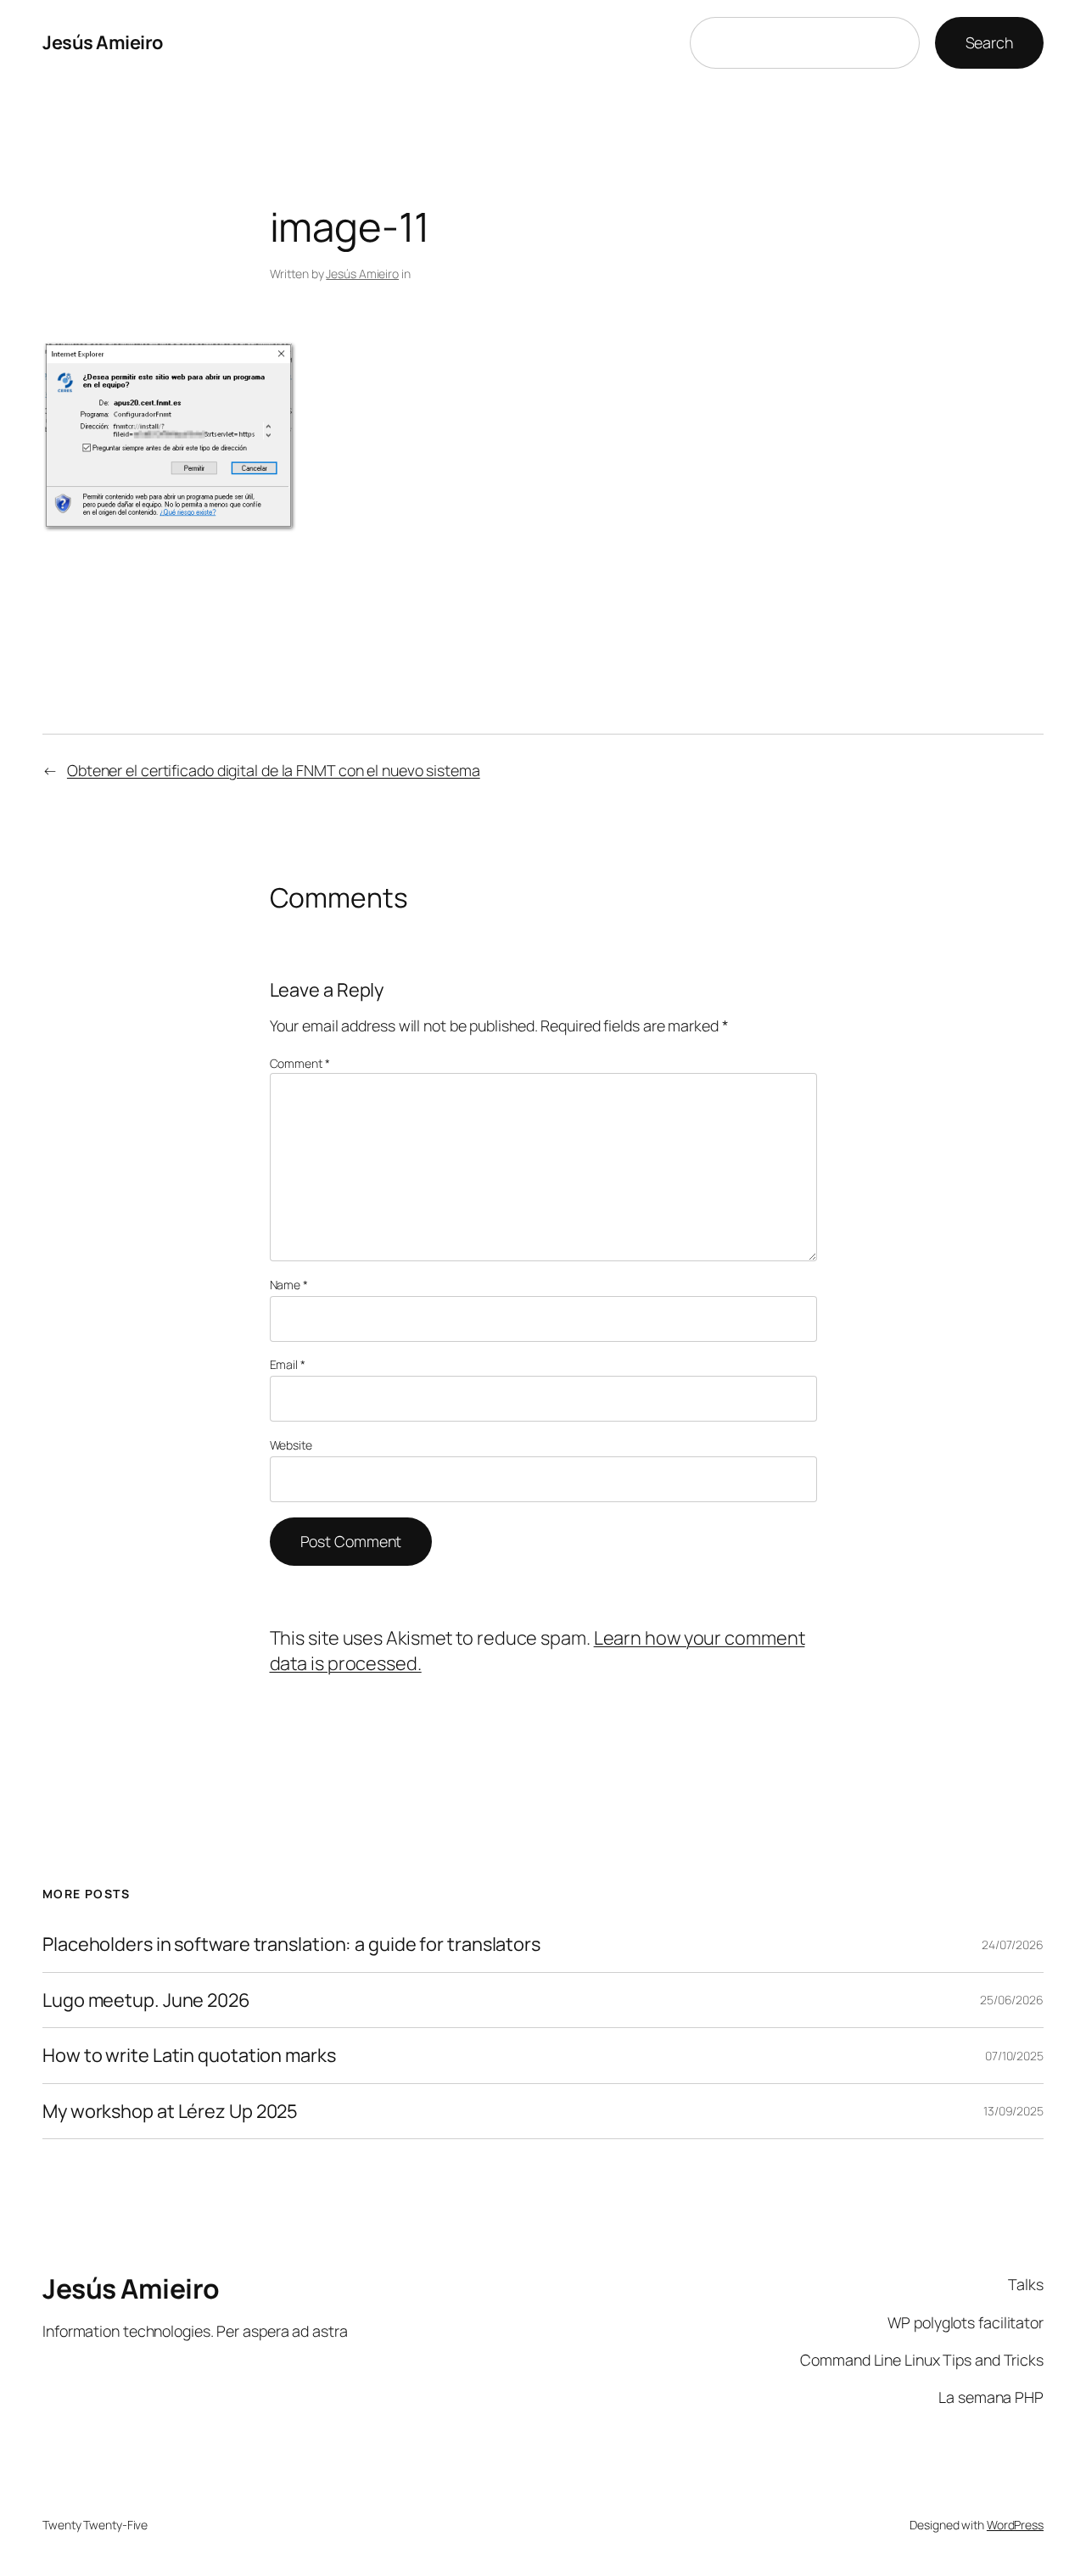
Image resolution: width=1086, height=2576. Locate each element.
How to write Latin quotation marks (189, 2055)
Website (291, 1445)
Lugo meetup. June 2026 (146, 2000)
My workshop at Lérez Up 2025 (170, 2111)
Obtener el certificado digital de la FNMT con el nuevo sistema (274, 770)
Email (288, 1364)
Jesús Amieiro (103, 42)
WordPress (1015, 2525)
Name (289, 1285)
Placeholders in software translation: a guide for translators (291, 1944)
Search (989, 42)
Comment (300, 1063)
